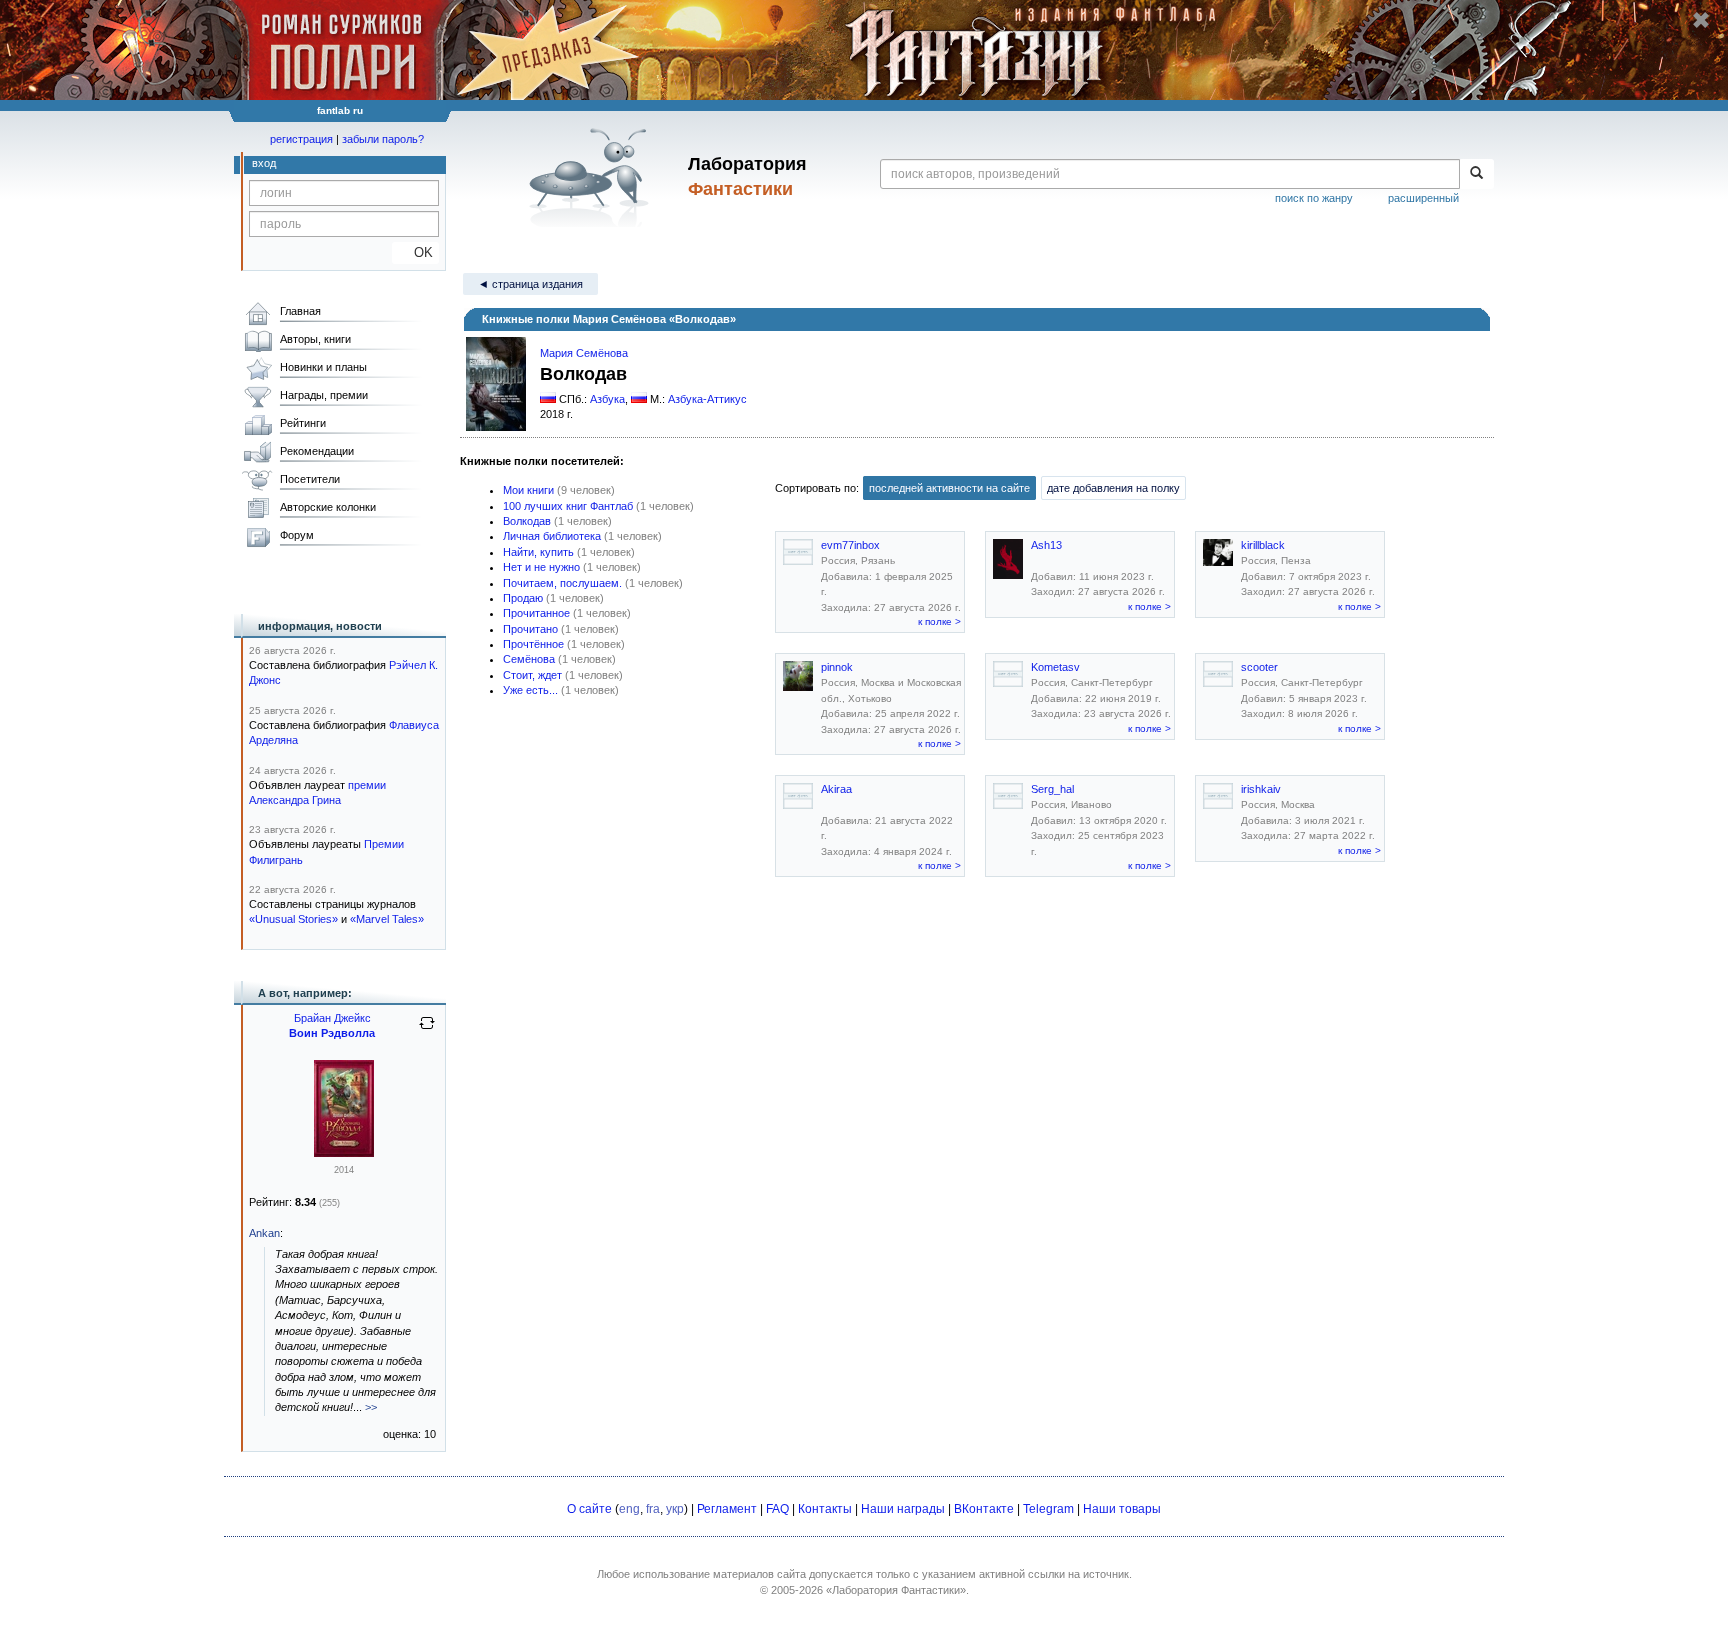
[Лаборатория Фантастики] (592, 177)
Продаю (523, 598)
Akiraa (836, 789)
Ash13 (1046, 545)
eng (629, 1509)
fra (653, 1509)
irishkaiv (1261, 789)
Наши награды (903, 1509)
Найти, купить (538, 552)
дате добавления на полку (1113, 488)
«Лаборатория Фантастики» (896, 1590)
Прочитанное (536, 613)
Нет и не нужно (541, 567)
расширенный (1423, 198)
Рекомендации (317, 451)
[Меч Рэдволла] (344, 1153)
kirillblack (1263, 545)
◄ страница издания (530, 284)
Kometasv (1055, 667)
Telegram (1048, 1509)
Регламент (727, 1509)
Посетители (310, 479)
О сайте (589, 1509)
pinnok (837, 667)
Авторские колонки (328, 507)
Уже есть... (530, 690)
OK (415, 252)
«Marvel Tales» (387, 919)
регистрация (301, 139)
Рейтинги (303, 423)
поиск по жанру (1314, 198)
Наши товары (1122, 1509)
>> (371, 1407)
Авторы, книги (315, 339)
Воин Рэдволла (332, 1033)
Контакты (825, 1509)
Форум (297, 535)
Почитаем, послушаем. (562, 583)
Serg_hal (1052, 789)
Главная (300, 311)
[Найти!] (1476, 174)
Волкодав (527, 521)
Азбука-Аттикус (707, 399)
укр (675, 1509)
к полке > (939, 621)
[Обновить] (427, 1031)
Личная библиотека (552, 536)
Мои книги (528, 490)
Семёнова (529, 659)
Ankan (264, 1233)
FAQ (777, 1509)
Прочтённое (533, 644)
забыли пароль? (383, 139)
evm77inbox (850, 545)
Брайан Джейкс (332, 1018)
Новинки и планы (323, 367)
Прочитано (530, 629)
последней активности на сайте (949, 488)
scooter (1259, 667)
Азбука (607, 399)
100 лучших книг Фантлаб (568, 506)
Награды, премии (324, 395)
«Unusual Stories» (293, 919)
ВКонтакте (984, 1509)
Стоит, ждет (532, 675)
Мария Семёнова (584, 353)
